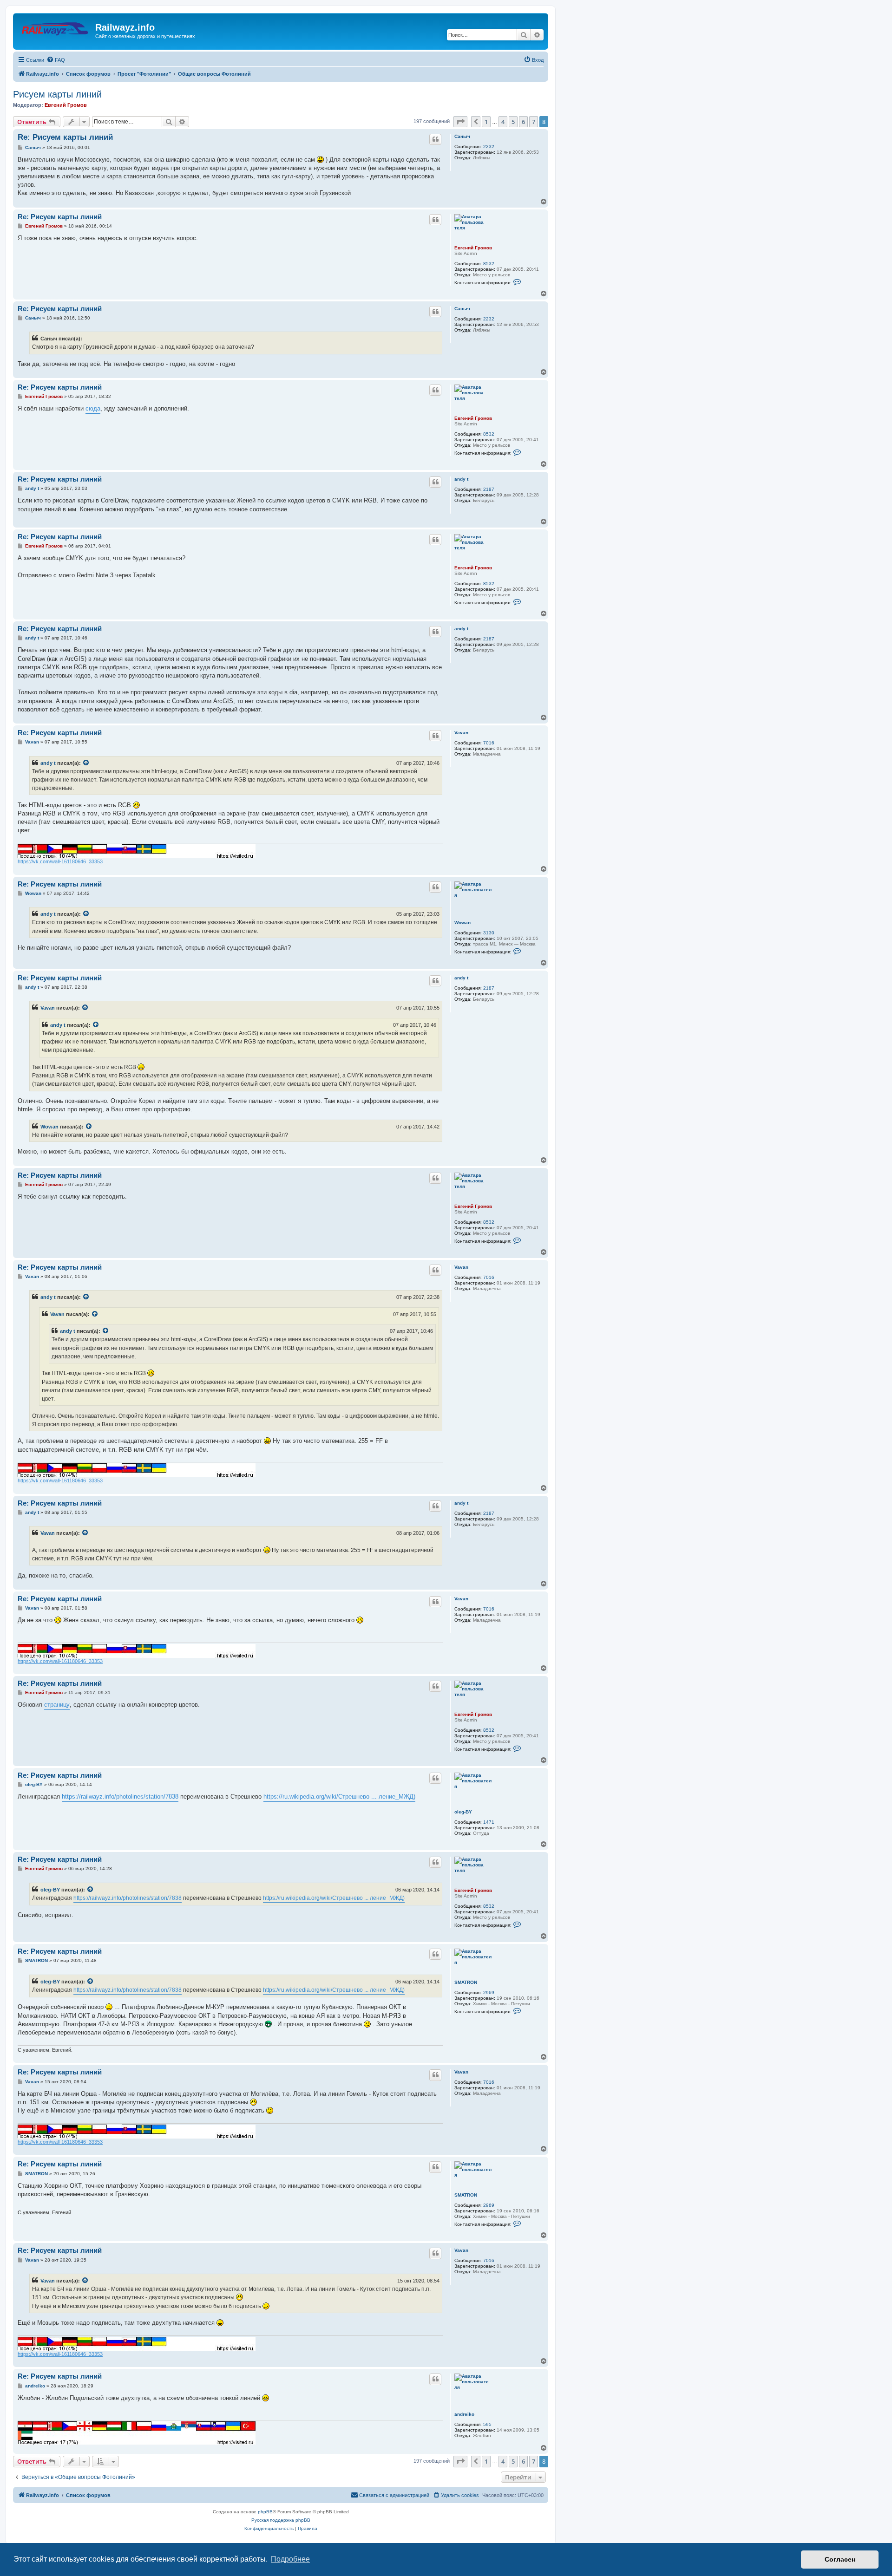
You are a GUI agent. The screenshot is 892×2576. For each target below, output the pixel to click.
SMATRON (466, 1982)
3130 (489, 933)
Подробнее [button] (290, 2559)
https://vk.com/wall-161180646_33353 (60, 861)
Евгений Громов (66, 105)
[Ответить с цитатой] (435, 139)
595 (487, 2424)
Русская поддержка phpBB (281, 2520)
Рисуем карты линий (57, 94)
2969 (489, 1992)
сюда (93, 408)
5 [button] (513, 122)
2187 (489, 489)
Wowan (462, 923)
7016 (489, 743)
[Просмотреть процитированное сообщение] (86, 763)
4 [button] (503, 122)
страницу (57, 1705)
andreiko (464, 2414)
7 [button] (534, 122)
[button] (460, 122)
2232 (489, 147)
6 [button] (523, 122)
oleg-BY (463, 1812)
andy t (461, 479)
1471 (489, 1822)
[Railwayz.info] (55, 30)
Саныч (462, 136)
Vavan (461, 733)
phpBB (265, 2512)
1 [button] (486, 122)
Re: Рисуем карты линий (65, 137)
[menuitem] (56, 60)
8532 (489, 264)
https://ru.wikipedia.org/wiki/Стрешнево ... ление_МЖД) (339, 1797)
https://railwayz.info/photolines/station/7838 (120, 1797)
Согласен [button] (840, 2559)
